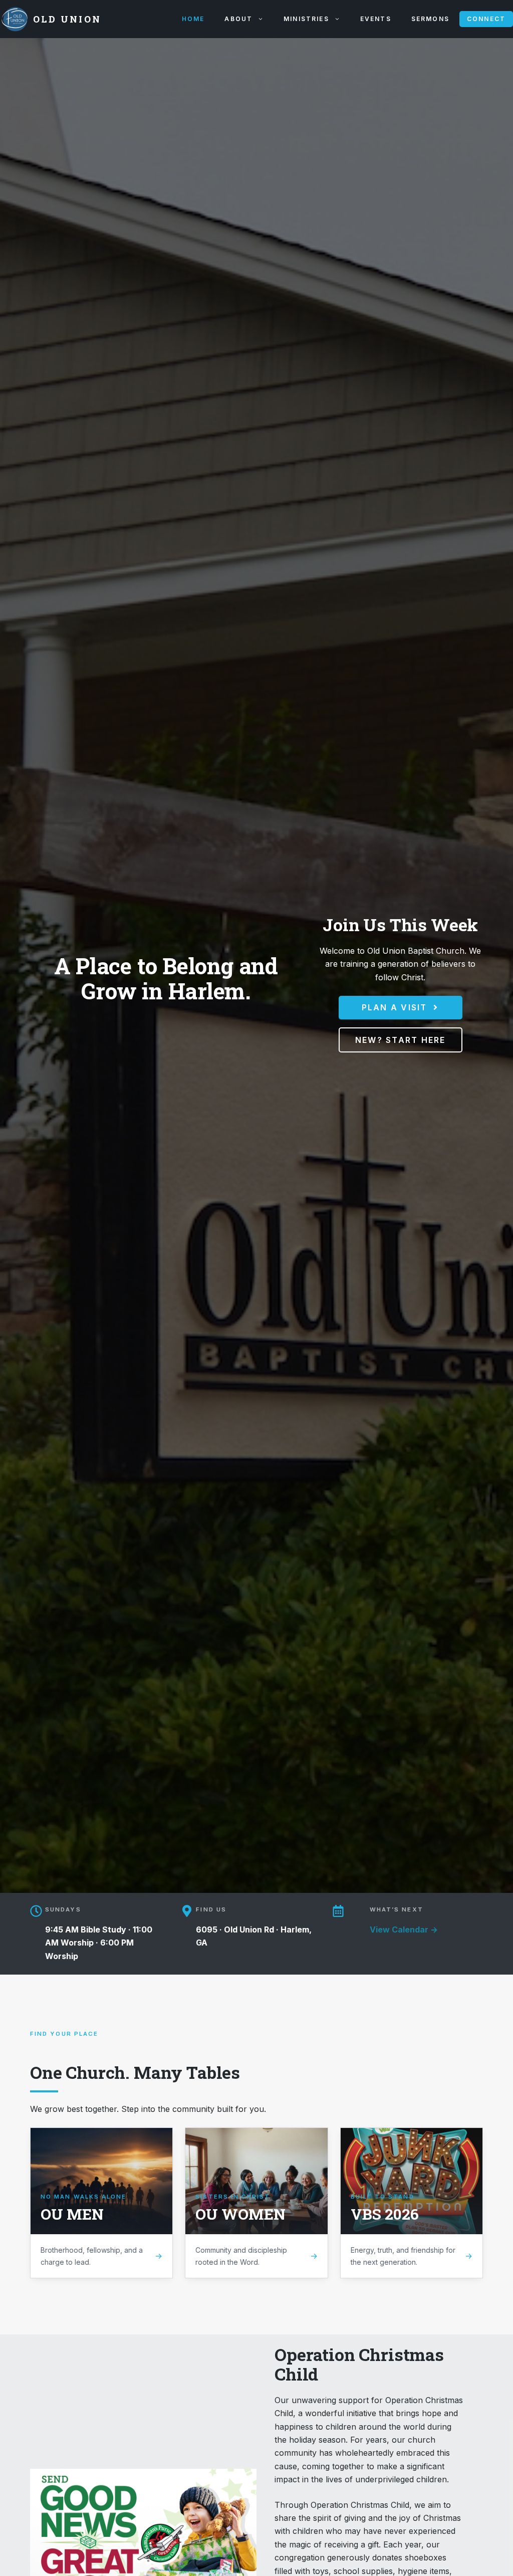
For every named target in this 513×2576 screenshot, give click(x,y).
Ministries (306, 19)
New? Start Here (401, 1040)
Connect (486, 19)
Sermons (430, 19)
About (238, 19)
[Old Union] (14, 19)
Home (193, 19)
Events (376, 19)
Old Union (67, 19)
